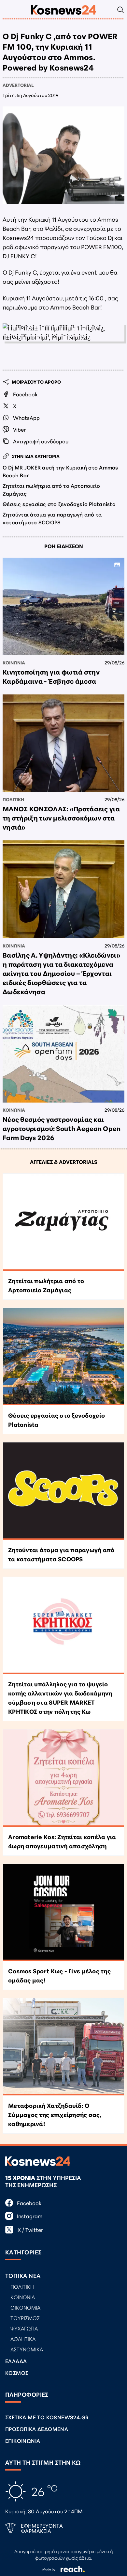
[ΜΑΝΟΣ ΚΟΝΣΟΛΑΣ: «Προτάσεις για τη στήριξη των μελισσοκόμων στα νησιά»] (63, 743)
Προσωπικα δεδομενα (37, 2429)
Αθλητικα (23, 2338)
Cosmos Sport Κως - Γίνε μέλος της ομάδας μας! (59, 1975)
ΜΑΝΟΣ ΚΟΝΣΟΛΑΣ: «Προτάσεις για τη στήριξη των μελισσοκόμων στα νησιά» (61, 818)
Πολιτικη (13, 799)
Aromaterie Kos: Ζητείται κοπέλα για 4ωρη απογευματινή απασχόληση (62, 1841)
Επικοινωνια (23, 2440)
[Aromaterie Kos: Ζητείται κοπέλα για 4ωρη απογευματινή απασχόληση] (63, 1778)
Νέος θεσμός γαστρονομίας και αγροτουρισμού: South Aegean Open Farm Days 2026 (62, 1128)
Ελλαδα (16, 2361)
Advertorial (18, 85)
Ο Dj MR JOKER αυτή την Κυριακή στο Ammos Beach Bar (60, 471)
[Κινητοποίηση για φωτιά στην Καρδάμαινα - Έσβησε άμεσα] (63, 606)
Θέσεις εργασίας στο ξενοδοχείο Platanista (59, 504)
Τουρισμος (25, 2318)
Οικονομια (25, 2307)
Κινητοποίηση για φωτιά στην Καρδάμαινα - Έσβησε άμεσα (51, 676)
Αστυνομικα (27, 2349)
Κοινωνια (14, 662)
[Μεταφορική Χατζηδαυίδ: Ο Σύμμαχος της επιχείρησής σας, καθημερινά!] (63, 2047)
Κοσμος (17, 2372)
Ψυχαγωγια (24, 2328)
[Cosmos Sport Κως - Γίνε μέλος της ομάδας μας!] (63, 1913)
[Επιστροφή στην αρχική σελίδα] (63, 10)
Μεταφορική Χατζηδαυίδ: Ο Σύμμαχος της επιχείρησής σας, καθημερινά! (55, 2114)
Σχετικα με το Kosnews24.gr (47, 2417)
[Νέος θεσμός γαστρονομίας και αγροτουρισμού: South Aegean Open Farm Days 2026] (63, 1054)
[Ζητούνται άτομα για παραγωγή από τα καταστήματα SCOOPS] (63, 1491)
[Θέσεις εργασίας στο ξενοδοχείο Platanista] (63, 1357)
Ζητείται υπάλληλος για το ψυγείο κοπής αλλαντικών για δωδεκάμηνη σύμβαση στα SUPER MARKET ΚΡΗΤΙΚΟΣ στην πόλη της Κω (60, 1697)
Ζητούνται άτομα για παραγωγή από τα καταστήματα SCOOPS (52, 518)
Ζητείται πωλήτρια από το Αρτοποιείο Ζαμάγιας (51, 489)
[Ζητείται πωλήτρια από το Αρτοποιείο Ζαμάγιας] (63, 1222)
